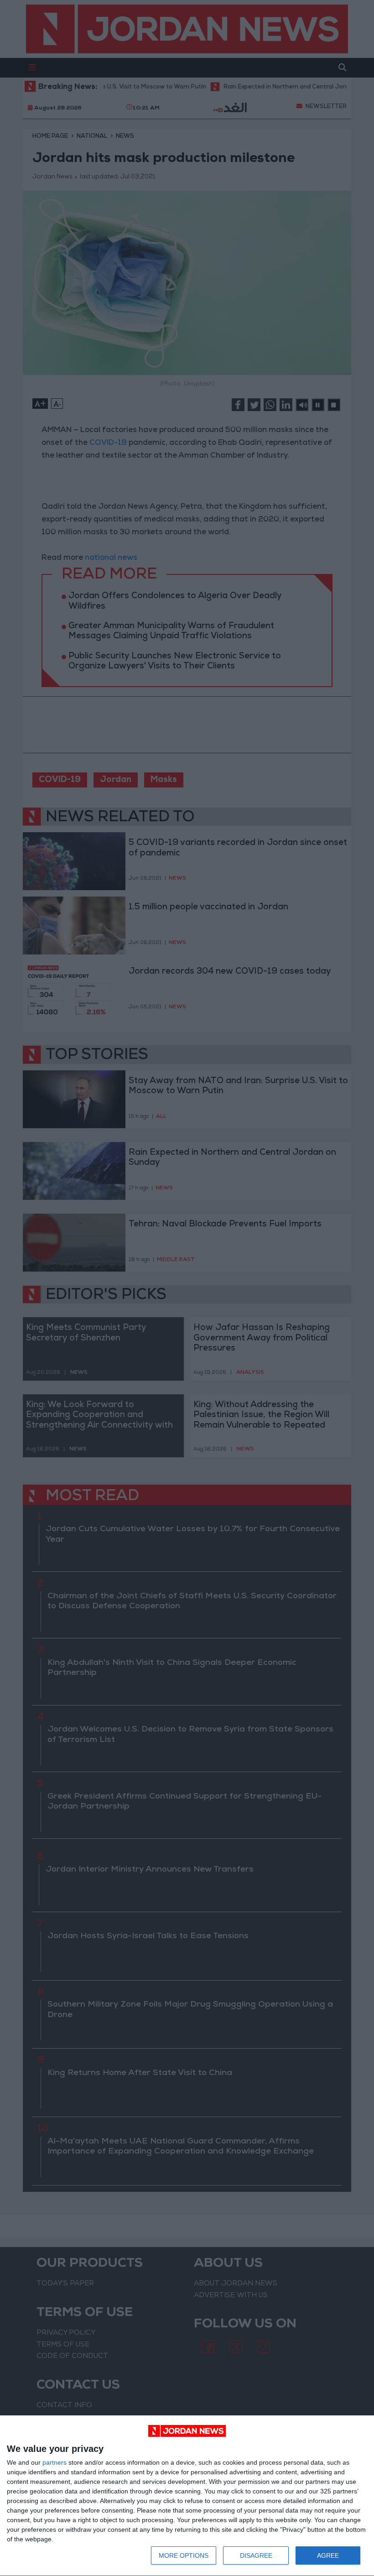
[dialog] (187, 2496)
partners (55, 2462)
